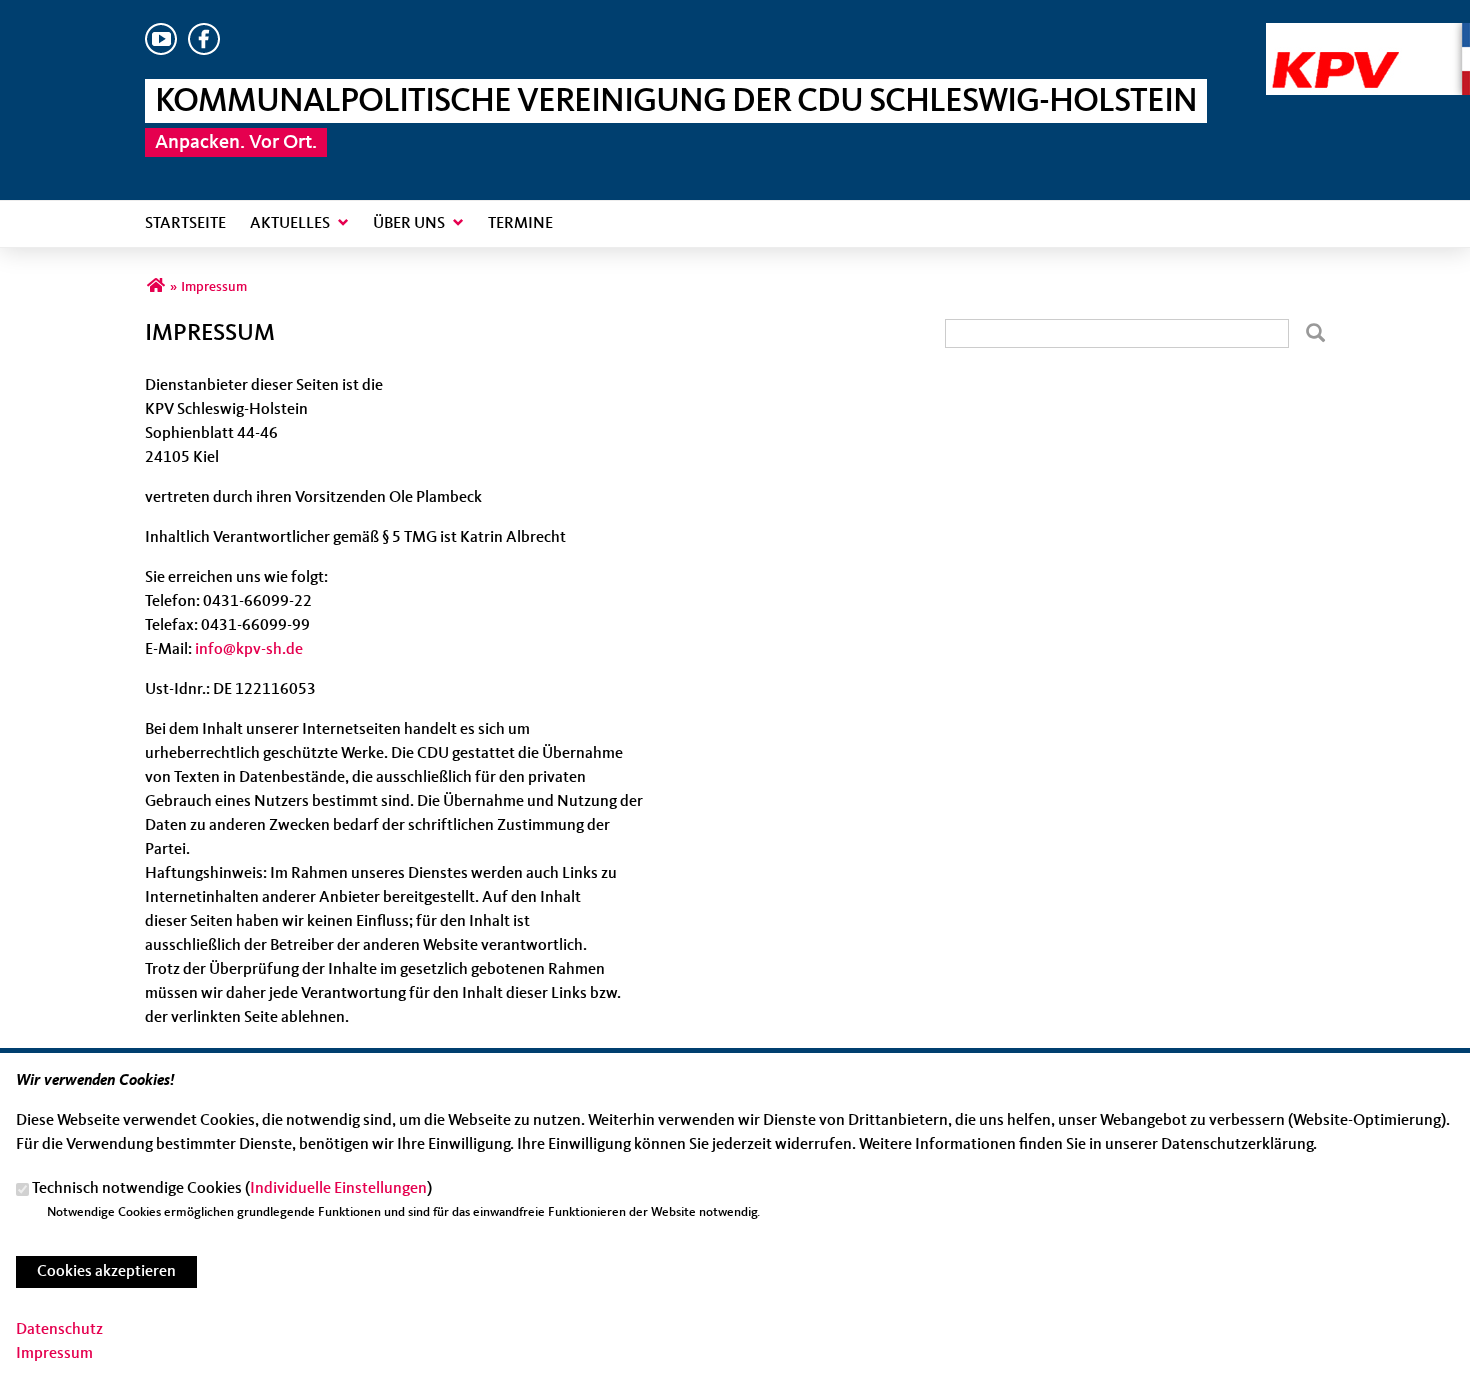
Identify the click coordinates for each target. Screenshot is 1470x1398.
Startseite (185, 224)
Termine (520, 224)
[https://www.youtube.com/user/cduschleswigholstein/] (161, 51)
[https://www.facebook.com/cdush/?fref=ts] (204, 51)
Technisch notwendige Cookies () (232, 1190)
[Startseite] (1368, 35)
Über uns (409, 224)
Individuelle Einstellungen (338, 1190)
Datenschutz (59, 1330)
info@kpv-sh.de (249, 650)
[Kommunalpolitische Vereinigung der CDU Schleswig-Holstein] (155, 287)
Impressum (54, 1354)
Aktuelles (290, 224)
